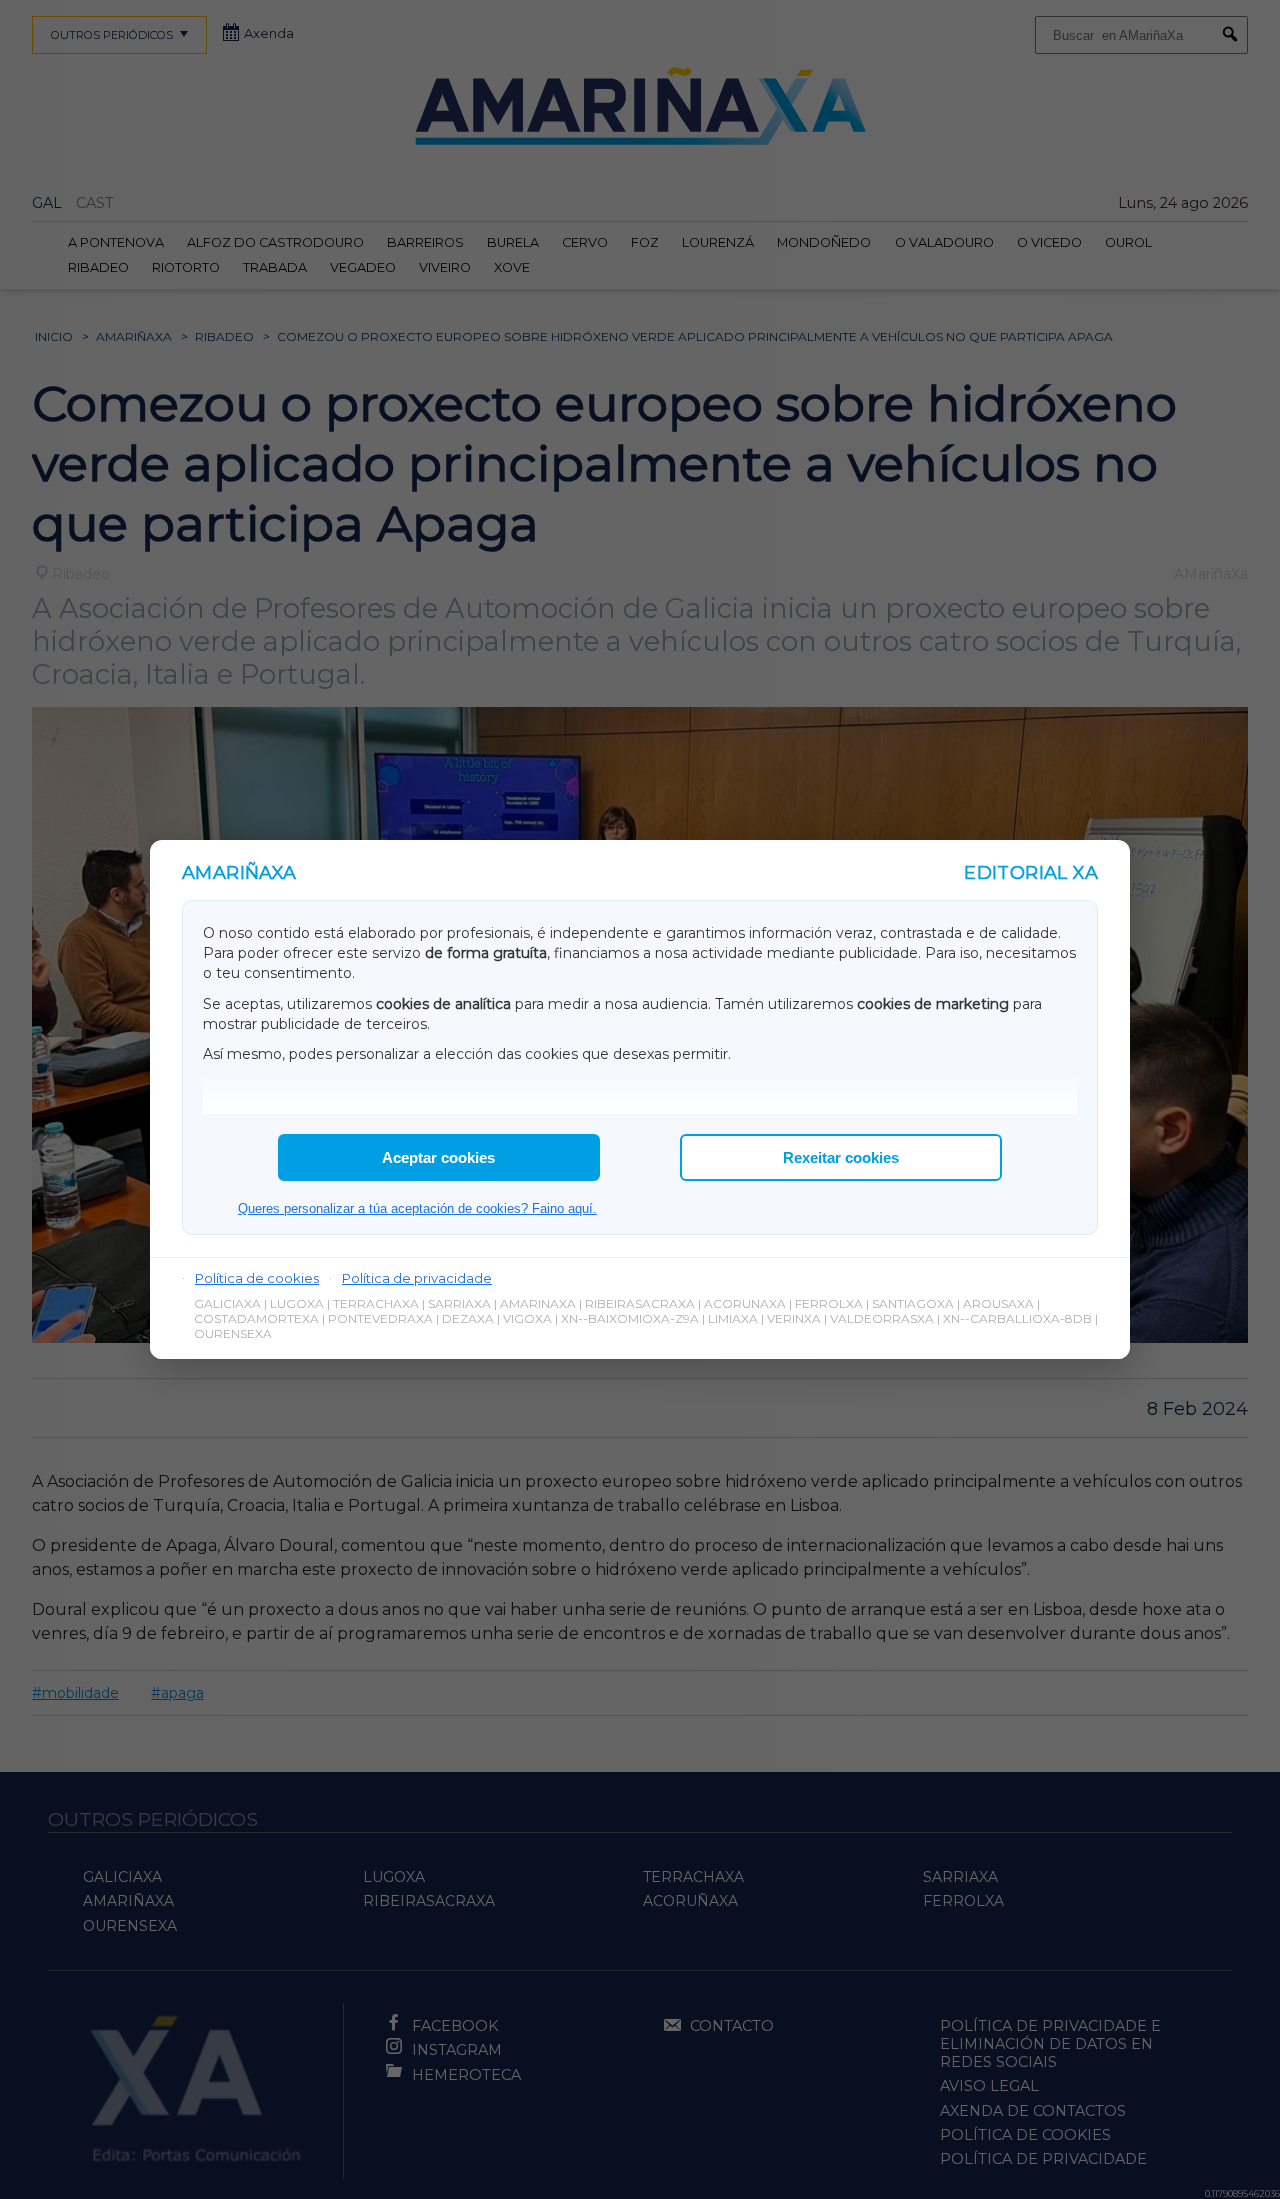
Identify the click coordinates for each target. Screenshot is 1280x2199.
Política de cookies (257, 1278)
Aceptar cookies (438, 1157)
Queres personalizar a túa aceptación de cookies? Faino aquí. (417, 1208)
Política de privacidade (417, 1278)
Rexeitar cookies (841, 1157)
